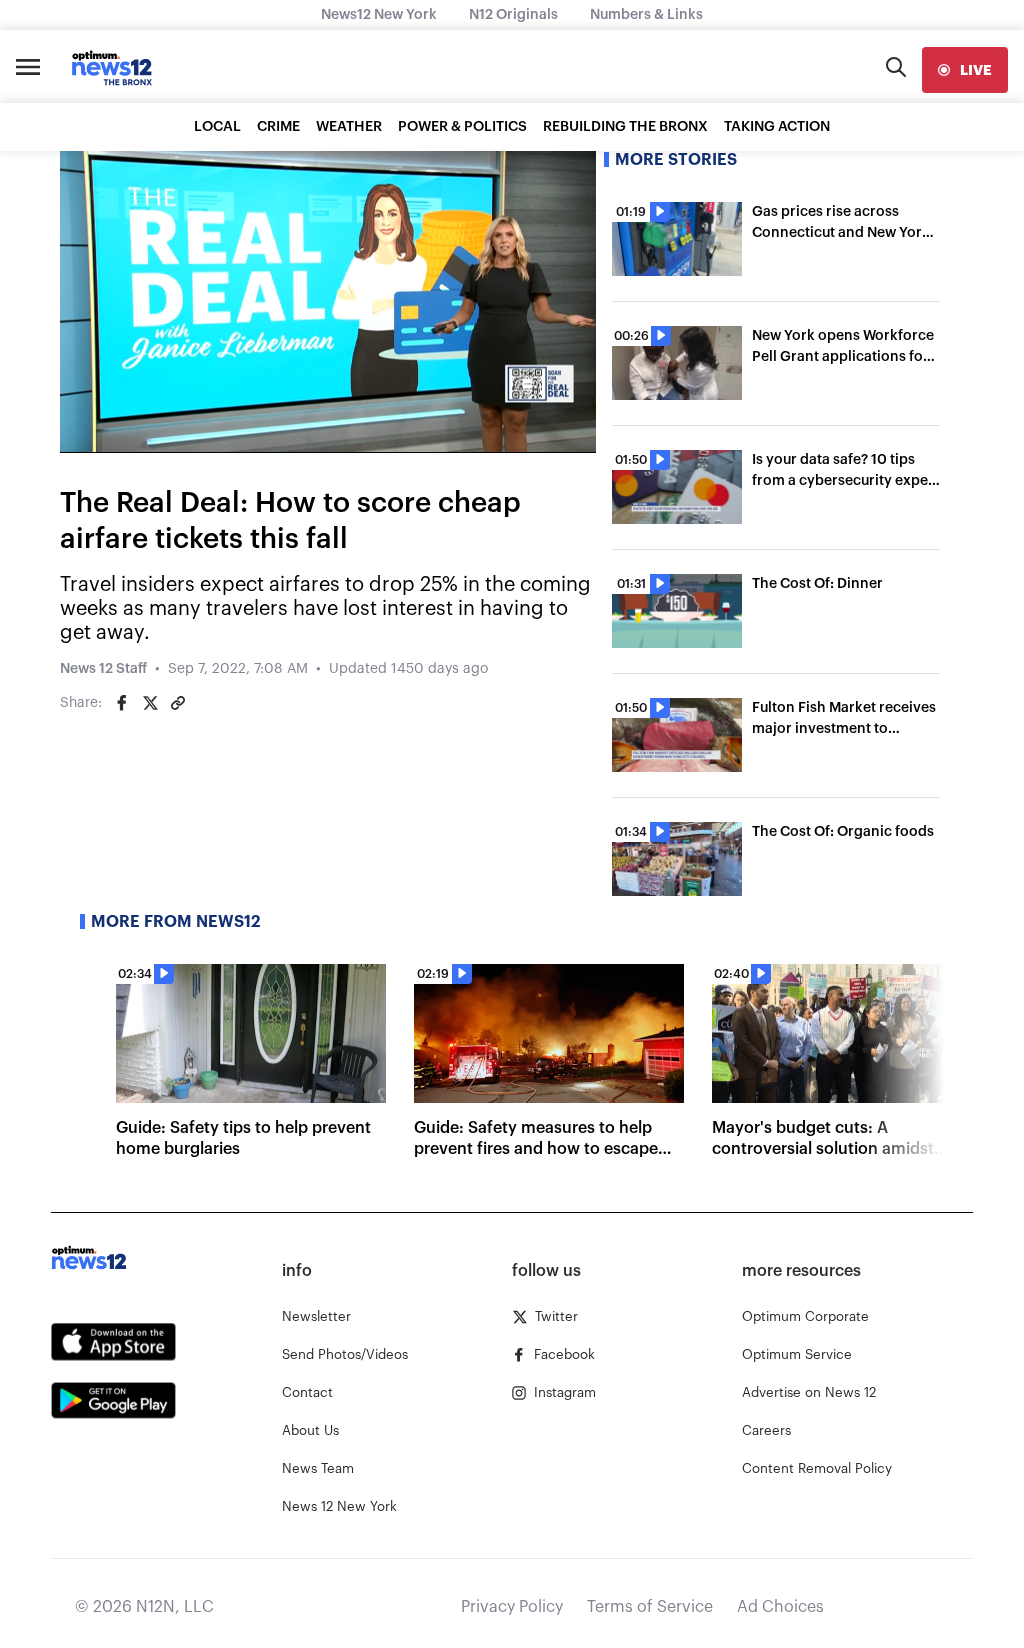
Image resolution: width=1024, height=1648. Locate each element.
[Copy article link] (178, 703)
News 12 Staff (103, 669)
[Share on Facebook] (122, 703)
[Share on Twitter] (150, 703)
